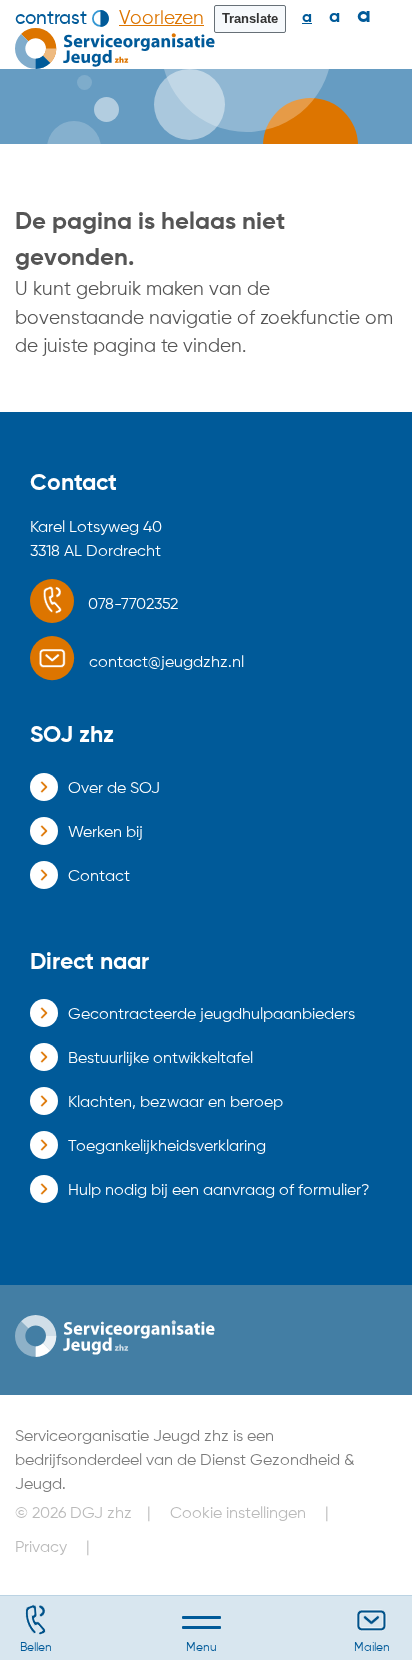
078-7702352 (133, 605)
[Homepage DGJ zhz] (115, 48)
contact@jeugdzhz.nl (166, 663)
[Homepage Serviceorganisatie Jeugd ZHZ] (115, 1335)
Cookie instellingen (238, 1514)
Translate (250, 18)
